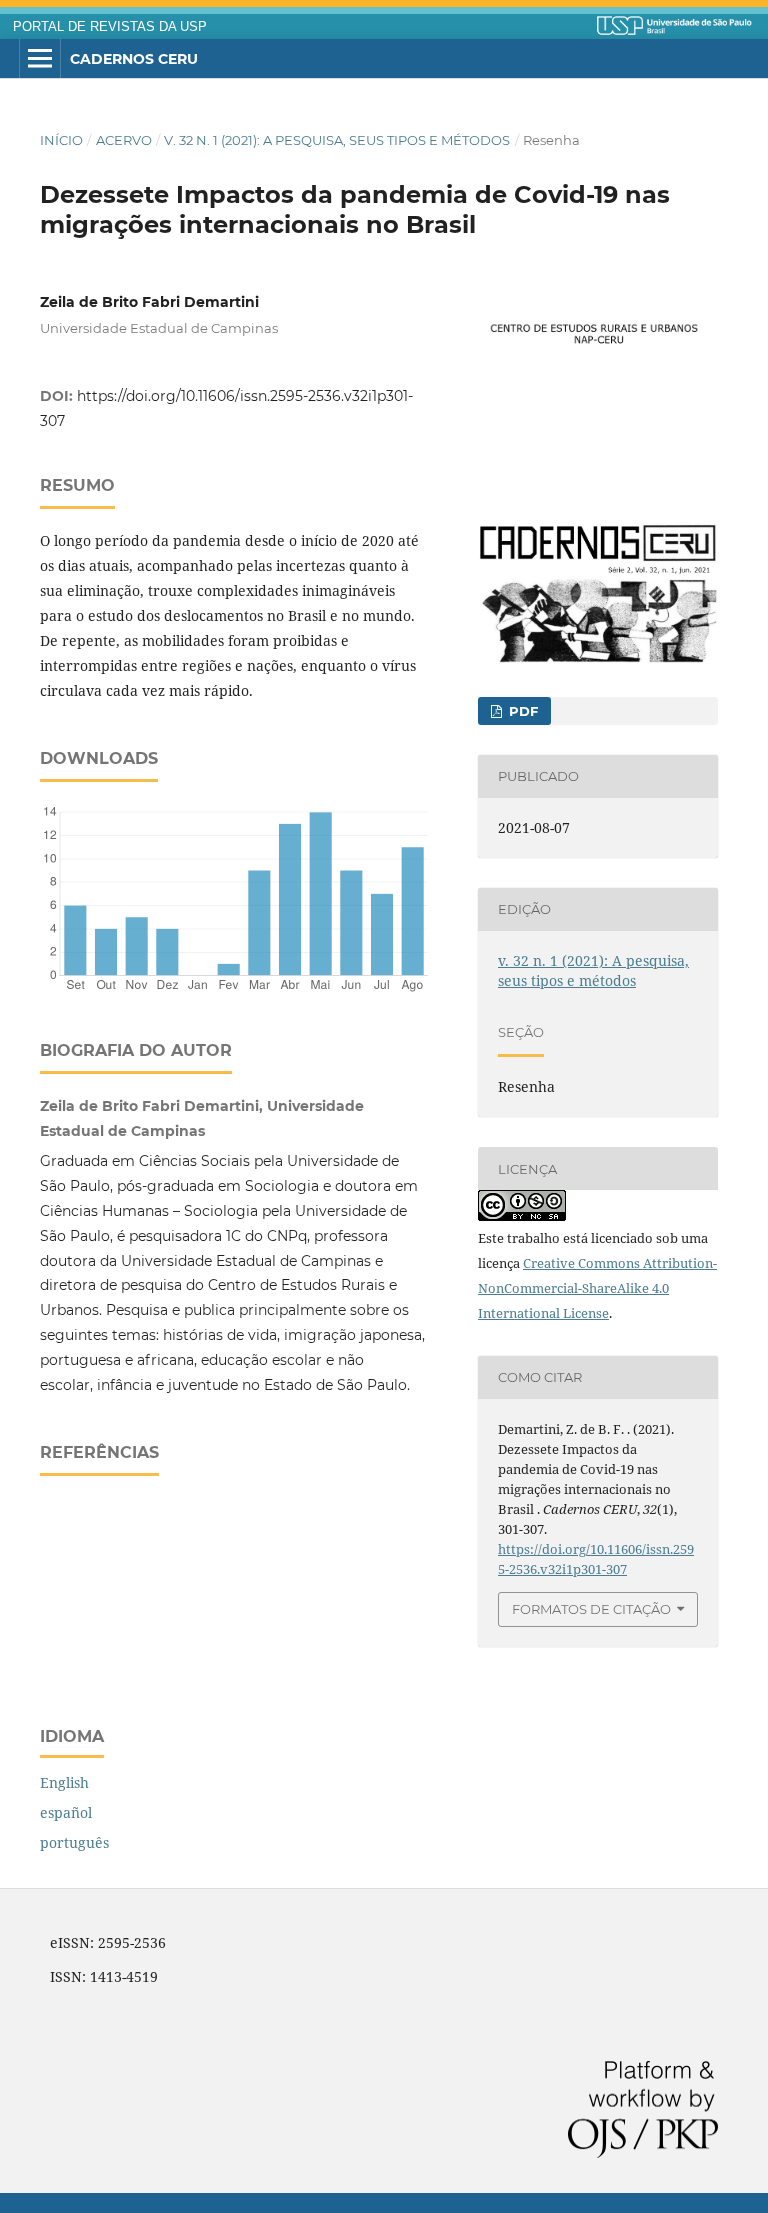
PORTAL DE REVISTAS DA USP (110, 27)
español (66, 1812)
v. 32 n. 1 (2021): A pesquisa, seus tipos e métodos (337, 140)
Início (61, 140)
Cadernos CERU (134, 59)
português (74, 1842)
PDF (521, 711)
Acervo (124, 140)
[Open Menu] (40, 59)
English (64, 1782)
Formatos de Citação (591, 1609)
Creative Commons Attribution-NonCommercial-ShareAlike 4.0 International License (597, 1288)
